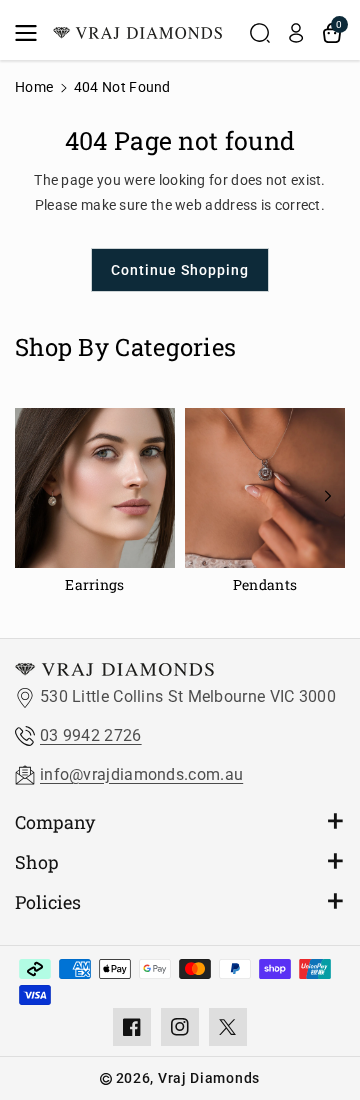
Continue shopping (180, 270)
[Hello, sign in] (296, 33)
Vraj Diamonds (209, 1078)
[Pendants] (265, 503)
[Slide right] (328, 496)
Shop (37, 862)
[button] (32, 33)
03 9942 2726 (91, 735)
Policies (48, 902)
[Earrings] (95, 503)
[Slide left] (32, 496)
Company (55, 822)
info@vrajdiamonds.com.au (141, 774)
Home (34, 87)
